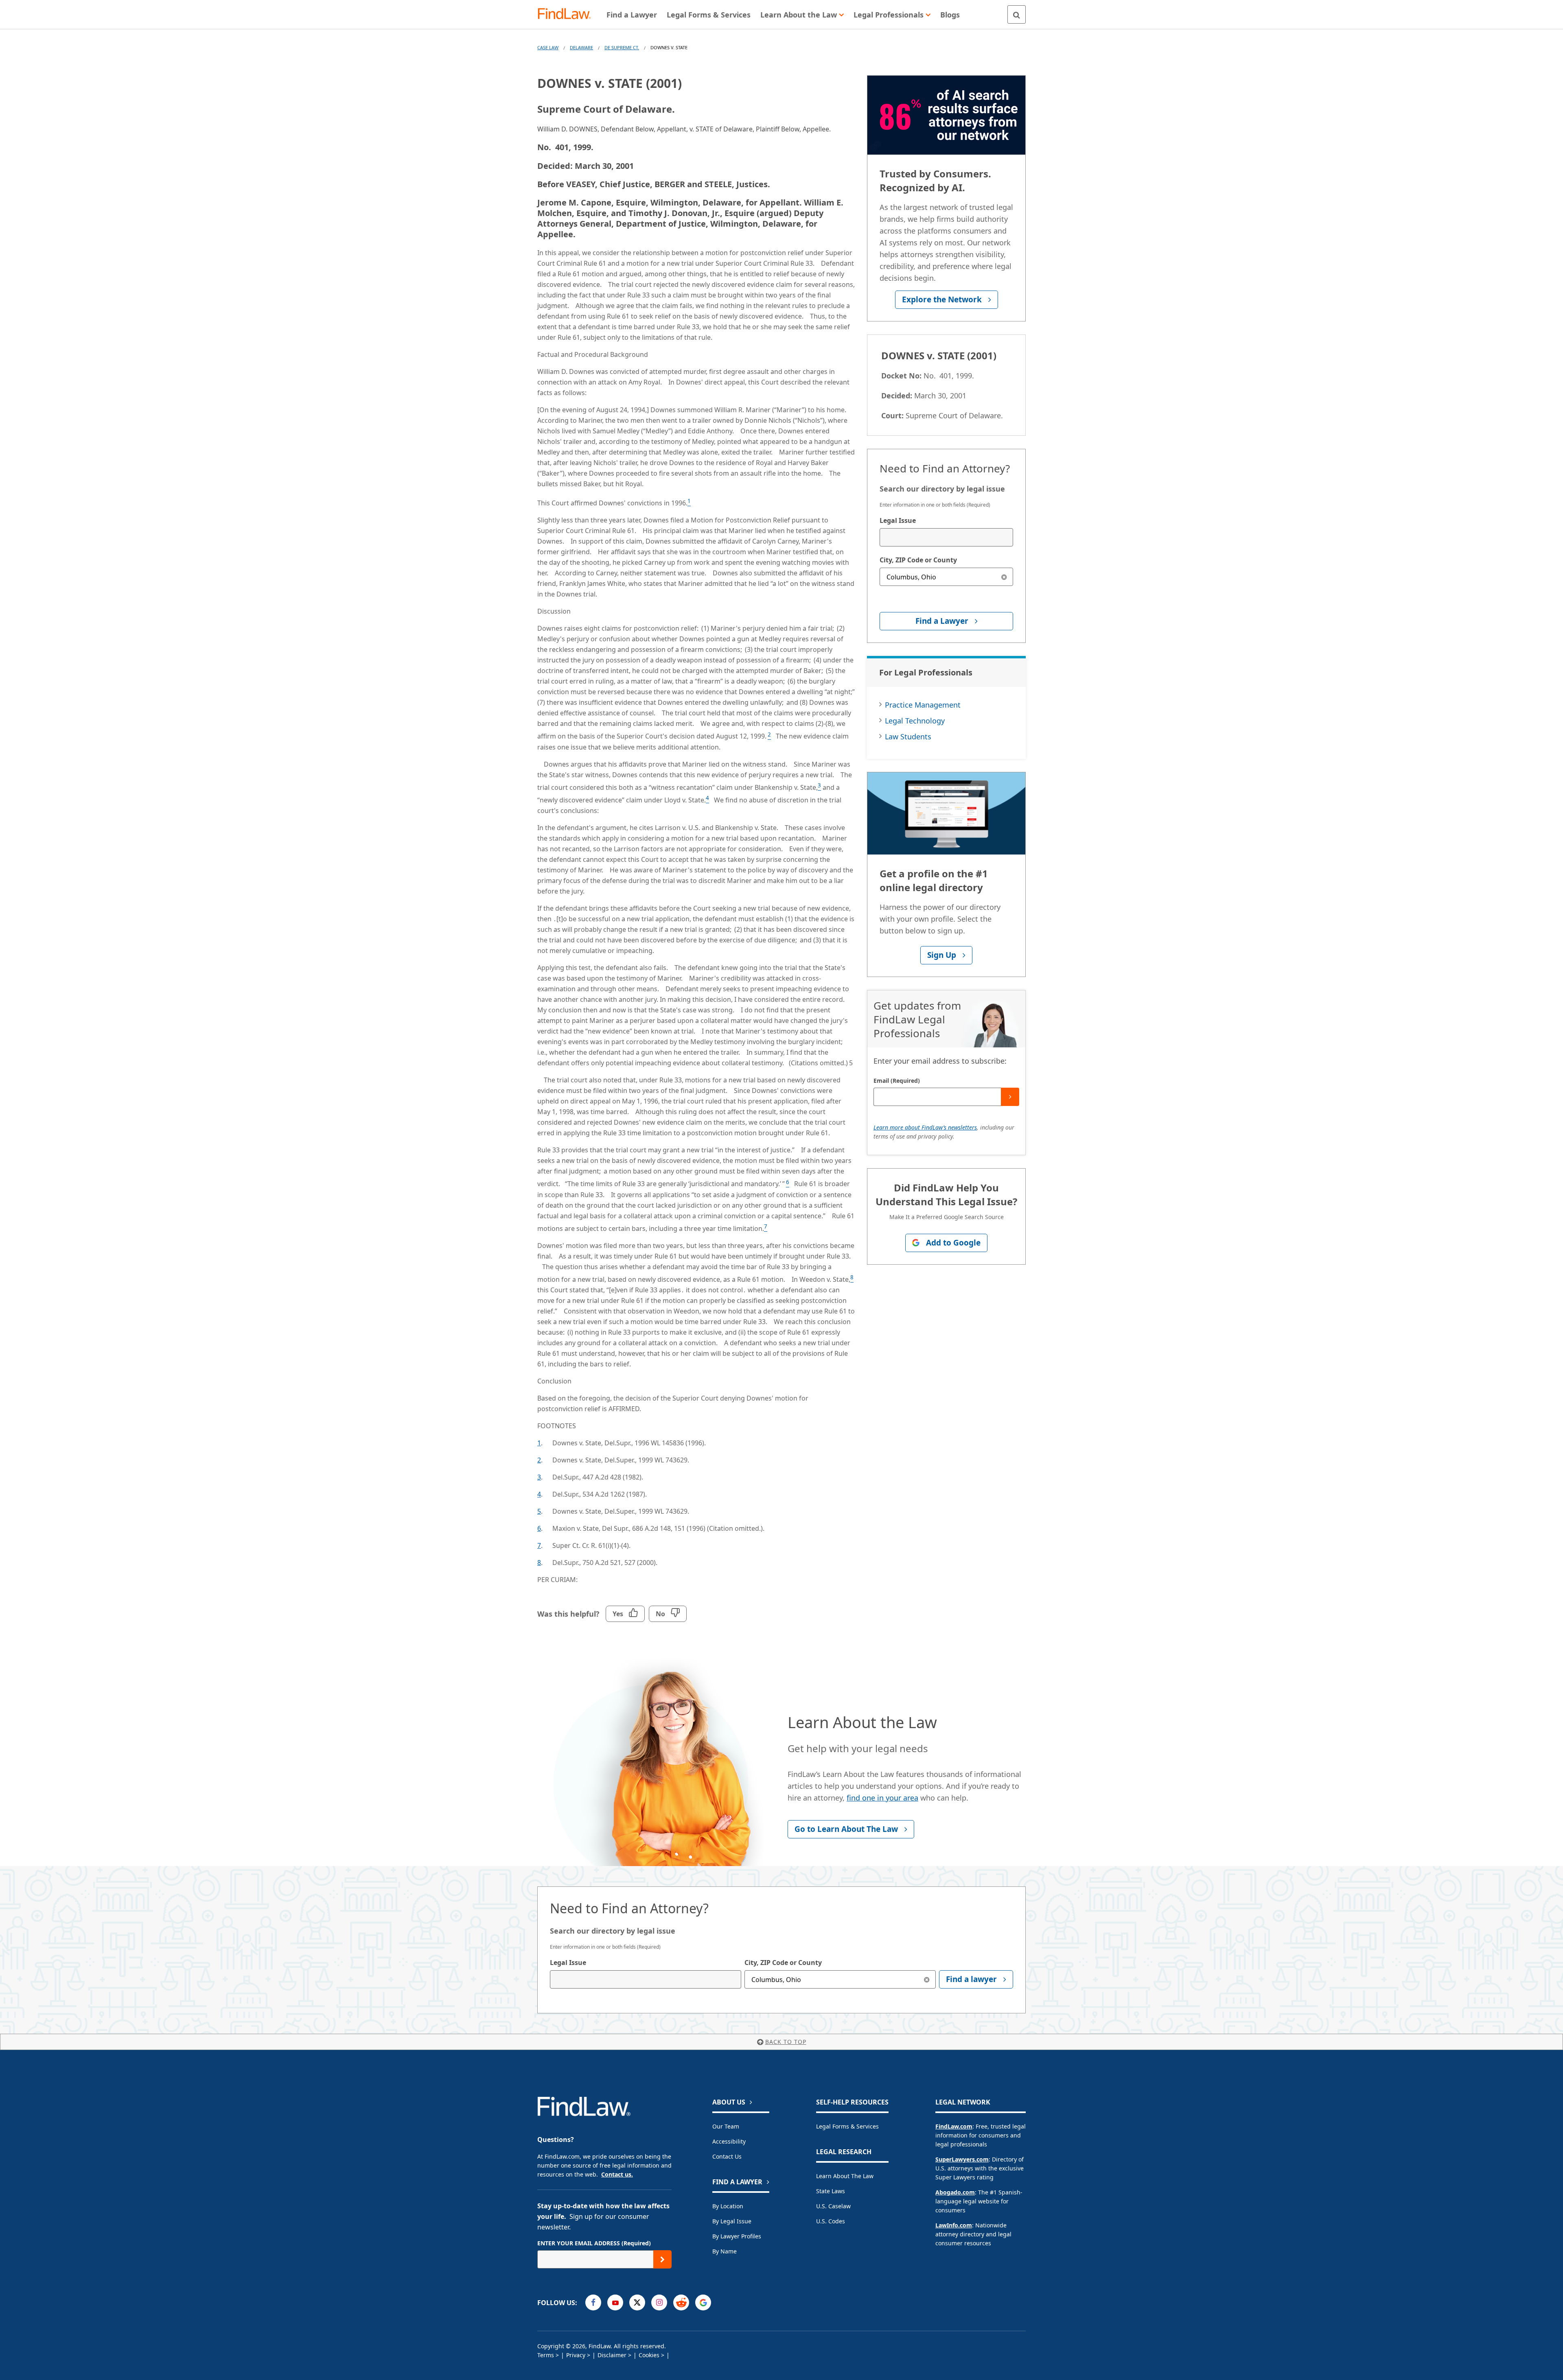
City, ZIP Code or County (918, 560)
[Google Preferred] (703, 2302)
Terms (546, 2355)
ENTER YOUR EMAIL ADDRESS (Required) (594, 2243)
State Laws (831, 2191)
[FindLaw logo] (568, 14)
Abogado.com (955, 2192)
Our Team (726, 2126)
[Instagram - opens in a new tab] (659, 2302)
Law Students (908, 737)
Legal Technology (915, 721)
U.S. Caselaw (833, 2206)
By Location (728, 2206)
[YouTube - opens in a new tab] (615, 2302)
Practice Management (923, 705)
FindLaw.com (954, 2126)
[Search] (1017, 14)
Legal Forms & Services (847, 2126)
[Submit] (1010, 1097)
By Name (725, 2251)
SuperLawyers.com (962, 2159)
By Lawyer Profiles (737, 2236)
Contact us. (617, 2174)
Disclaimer (612, 2355)
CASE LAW (548, 47)
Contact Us (727, 2156)
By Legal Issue (732, 2221)
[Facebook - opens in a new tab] (593, 2302)
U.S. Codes (831, 2221)
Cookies (649, 2355)
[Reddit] (681, 2302)
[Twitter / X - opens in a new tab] (637, 2302)
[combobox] (946, 537)
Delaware (581, 47)
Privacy (576, 2355)
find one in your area (882, 1798)
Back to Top (786, 2042)
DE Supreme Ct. (622, 47)
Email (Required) (897, 1081)
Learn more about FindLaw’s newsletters (925, 1127)
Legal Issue (898, 520)
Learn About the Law (845, 2176)
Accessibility (729, 2141)
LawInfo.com (954, 2225)
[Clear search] (1004, 577)
